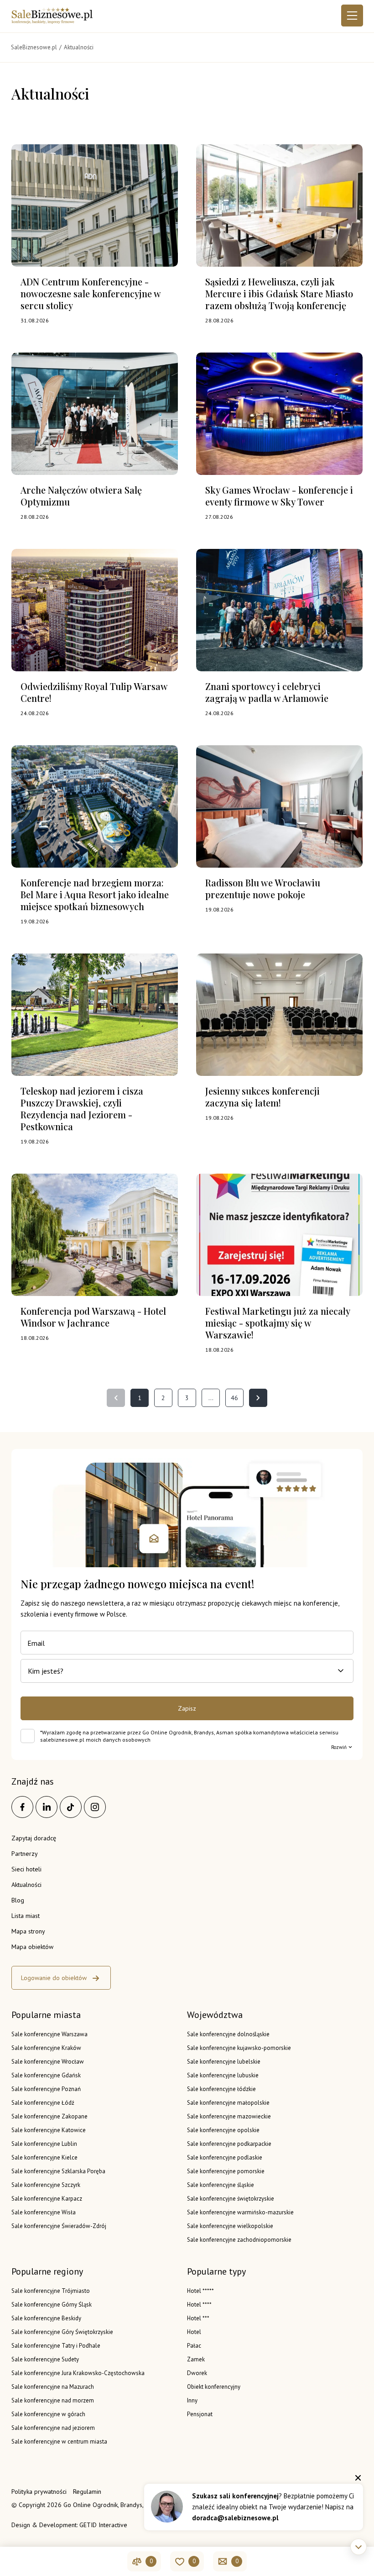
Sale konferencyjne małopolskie (228, 2103)
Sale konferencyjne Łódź (43, 2103)
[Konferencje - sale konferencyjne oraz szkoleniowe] (52, 21)
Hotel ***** (200, 2291)
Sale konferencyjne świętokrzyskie (231, 2199)
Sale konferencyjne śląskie (221, 2185)
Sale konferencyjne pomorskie (226, 2171)
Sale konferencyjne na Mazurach (53, 2387)
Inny (192, 2400)
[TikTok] (71, 1807)
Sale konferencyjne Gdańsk (46, 2075)
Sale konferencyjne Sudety (45, 2359)
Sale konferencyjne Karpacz (47, 2199)
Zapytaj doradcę (34, 1838)
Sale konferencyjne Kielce (44, 2157)
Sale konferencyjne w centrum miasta (59, 2442)
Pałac (194, 2346)
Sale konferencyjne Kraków (46, 2048)
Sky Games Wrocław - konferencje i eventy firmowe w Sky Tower (279, 496)
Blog (18, 1900)
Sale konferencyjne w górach (48, 2414)
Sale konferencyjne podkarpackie (229, 2144)
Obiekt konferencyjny (214, 2387)
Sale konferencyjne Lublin (44, 2144)
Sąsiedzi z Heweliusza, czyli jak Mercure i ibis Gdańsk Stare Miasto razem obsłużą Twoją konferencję (279, 293)
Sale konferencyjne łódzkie (221, 2089)
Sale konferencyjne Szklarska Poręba (58, 2171)
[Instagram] (95, 1807)
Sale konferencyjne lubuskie (223, 2075)
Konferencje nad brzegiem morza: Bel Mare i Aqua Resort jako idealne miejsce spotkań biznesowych (95, 894)
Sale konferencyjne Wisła (44, 2212)
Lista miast (26, 1916)
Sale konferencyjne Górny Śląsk (52, 2305)
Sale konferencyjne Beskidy (46, 2318)
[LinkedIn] (47, 1807)
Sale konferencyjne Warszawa (49, 2034)
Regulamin (87, 2492)
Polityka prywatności (39, 2492)
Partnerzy (25, 1854)
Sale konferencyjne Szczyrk (46, 2185)
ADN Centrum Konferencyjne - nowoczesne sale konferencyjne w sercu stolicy (91, 293)
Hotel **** (199, 2305)
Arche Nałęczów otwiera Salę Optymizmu (81, 496)
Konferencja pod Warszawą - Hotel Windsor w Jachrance (93, 1317)
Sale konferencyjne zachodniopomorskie (239, 2240)
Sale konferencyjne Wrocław (48, 2062)
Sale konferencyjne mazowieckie (229, 2116)
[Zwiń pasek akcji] (358, 2547)
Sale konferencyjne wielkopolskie (230, 2226)
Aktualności (26, 1885)
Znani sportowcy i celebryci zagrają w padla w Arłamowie (267, 692)
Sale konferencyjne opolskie (223, 2130)
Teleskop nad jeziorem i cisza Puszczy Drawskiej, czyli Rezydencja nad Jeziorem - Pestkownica (82, 1109)
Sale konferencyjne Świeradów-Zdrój (59, 2226)
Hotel (194, 2332)
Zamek (196, 2359)
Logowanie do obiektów (54, 1978)
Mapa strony (28, 1931)
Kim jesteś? (46, 1671)
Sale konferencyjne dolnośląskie (228, 2034)
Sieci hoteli (26, 1869)
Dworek (197, 2373)
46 (234, 1398)
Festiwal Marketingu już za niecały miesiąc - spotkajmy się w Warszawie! (278, 1323)
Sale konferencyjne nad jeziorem (53, 2428)
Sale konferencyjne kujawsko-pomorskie (239, 2048)
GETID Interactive (103, 2525)
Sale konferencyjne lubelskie (224, 2062)
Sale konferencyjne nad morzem (53, 2400)
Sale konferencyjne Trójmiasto (51, 2291)
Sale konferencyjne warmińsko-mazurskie (240, 2212)
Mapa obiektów (32, 1947)
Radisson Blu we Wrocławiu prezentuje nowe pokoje (263, 888)
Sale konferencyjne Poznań (46, 2089)
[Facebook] (22, 1807)
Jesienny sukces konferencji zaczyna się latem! (262, 1097)
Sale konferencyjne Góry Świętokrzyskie (62, 2332)
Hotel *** (198, 2318)
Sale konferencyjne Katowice (49, 2130)
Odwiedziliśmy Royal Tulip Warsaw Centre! (94, 692)
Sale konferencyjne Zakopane (49, 2116)
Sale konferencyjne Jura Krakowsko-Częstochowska (78, 2373)
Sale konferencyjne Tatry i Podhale (56, 2346)
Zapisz (187, 1708)
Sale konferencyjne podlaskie (225, 2157)
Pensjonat (200, 2414)
